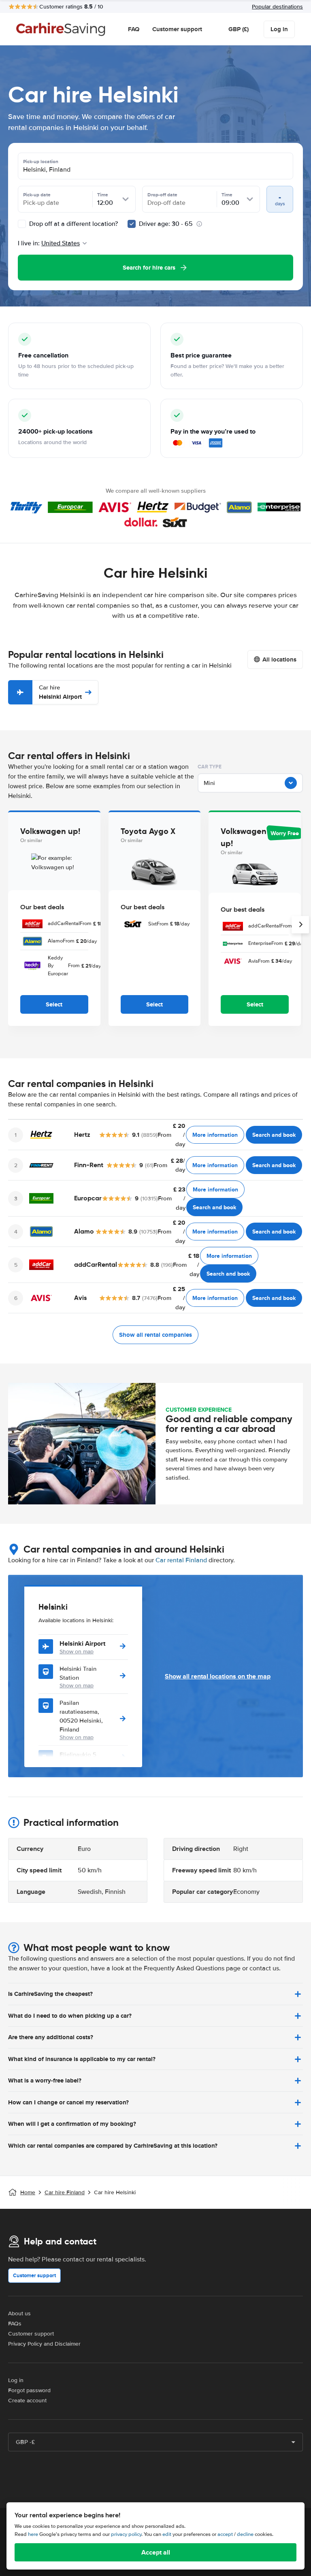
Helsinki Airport (60, 692)
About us (19, 2313)
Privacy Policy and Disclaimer (44, 2344)
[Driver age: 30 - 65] (132, 224)
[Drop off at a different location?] (22, 224)
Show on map (77, 1652)
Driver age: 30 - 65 (166, 224)
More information (215, 1135)
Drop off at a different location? (73, 224)
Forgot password (29, 2390)
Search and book (274, 1135)
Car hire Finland (65, 2192)
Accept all (156, 2552)
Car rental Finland (181, 1560)
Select (54, 1004)
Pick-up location (41, 162)
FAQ (134, 29)
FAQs (15, 2324)
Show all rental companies (155, 1335)
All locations (279, 659)
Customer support (177, 29)
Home (28, 2192)
